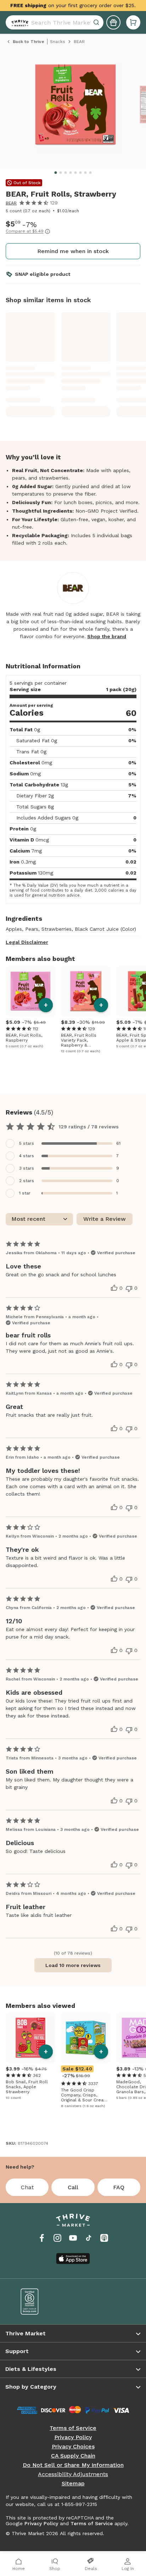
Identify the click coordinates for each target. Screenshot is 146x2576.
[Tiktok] (89, 2238)
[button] (133, 22)
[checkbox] (73, 1143)
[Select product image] (75, 108)
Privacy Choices (73, 2447)
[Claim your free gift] (113, 22)
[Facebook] (42, 2238)
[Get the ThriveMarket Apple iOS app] (73, 2259)
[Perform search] (18, 22)
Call (73, 2187)
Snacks (58, 42)
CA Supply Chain (73, 2456)
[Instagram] (57, 2238)
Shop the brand (107, 636)
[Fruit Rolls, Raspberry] (30, 991)
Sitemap (73, 2484)
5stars (27, 1143)
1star (25, 1193)
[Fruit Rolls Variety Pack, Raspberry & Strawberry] (86, 991)
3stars (27, 1168)
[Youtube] (73, 2238)
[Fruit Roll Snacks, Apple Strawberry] (30, 2038)
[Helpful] (114, 1288)
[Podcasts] (104, 2238)
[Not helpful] (129, 1289)
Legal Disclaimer (27, 942)
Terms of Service (73, 2428)
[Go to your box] (133, 22)
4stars (27, 1156)
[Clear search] (97, 22)
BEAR (11, 203)
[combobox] (55, 22)
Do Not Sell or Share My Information (73, 2465)
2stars (27, 1181)
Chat (27, 2187)
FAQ (119, 2187)
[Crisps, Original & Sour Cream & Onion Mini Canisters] (86, 2038)
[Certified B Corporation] (42, 2302)
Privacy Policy (73, 2437)
